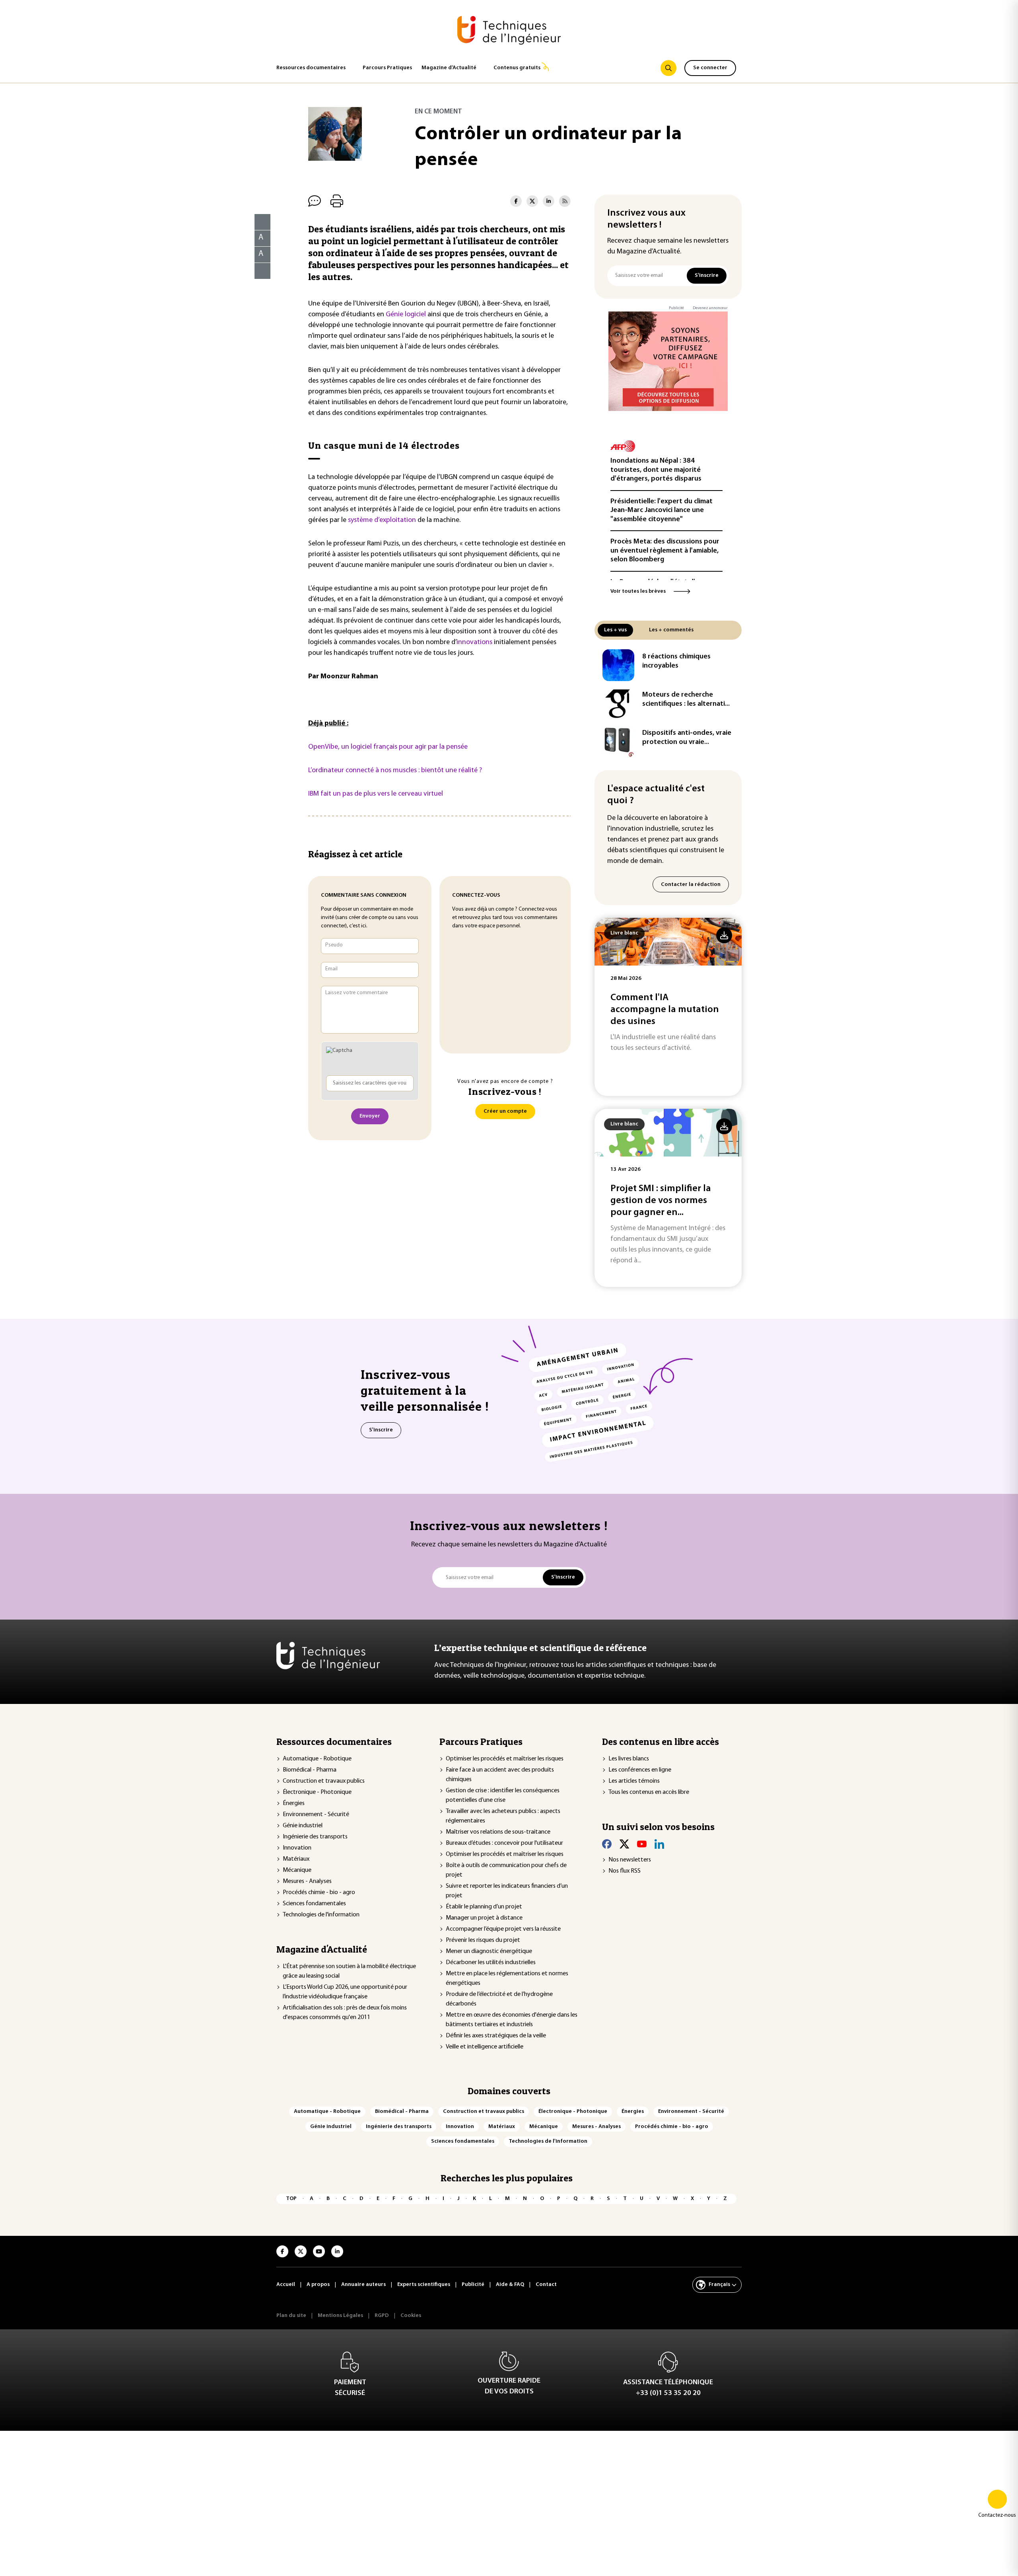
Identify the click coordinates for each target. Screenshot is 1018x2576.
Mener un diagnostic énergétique (489, 1951)
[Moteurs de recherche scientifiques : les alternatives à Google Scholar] (618, 703)
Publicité (676, 308)
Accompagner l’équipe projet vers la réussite (503, 1929)
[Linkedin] (659, 1844)
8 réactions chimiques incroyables (676, 661)
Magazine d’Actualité (449, 68)
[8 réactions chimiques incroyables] (618, 665)
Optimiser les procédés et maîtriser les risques (505, 1759)
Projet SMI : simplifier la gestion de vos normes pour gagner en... (661, 1201)
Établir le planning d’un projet (484, 1907)
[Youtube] (642, 1844)
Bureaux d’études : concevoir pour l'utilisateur (504, 1843)
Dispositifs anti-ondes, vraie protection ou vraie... (687, 738)
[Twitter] (624, 1844)
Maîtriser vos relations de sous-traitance (498, 1832)
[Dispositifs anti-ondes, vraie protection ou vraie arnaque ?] (618, 742)
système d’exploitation (382, 520)
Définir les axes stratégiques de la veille (496, 2036)
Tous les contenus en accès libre (649, 1792)
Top (291, 2199)
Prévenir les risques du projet (483, 1940)
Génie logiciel (406, 315)
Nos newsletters (630, 1860)
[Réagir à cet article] (257, 269)
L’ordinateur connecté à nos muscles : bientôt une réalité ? (395, 771)
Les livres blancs (629, 1759)
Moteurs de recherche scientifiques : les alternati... (686, 700)
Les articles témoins (634, 1781)
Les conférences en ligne (640, 1770)
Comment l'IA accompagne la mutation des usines (665, 1010)
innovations (474, 643)
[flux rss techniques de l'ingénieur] (565, 201)
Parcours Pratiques (387, 68)
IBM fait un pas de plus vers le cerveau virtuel (376, 794)
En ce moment (438, 112)
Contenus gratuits (517, 68)
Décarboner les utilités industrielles (491, 1963)
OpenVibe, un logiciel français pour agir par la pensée (388, 747)
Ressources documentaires (311, 68)
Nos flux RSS (625, 1871)
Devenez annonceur (710, 308)
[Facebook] (607, 1844)
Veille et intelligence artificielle (485, 2047)
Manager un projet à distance (484, 1918)
